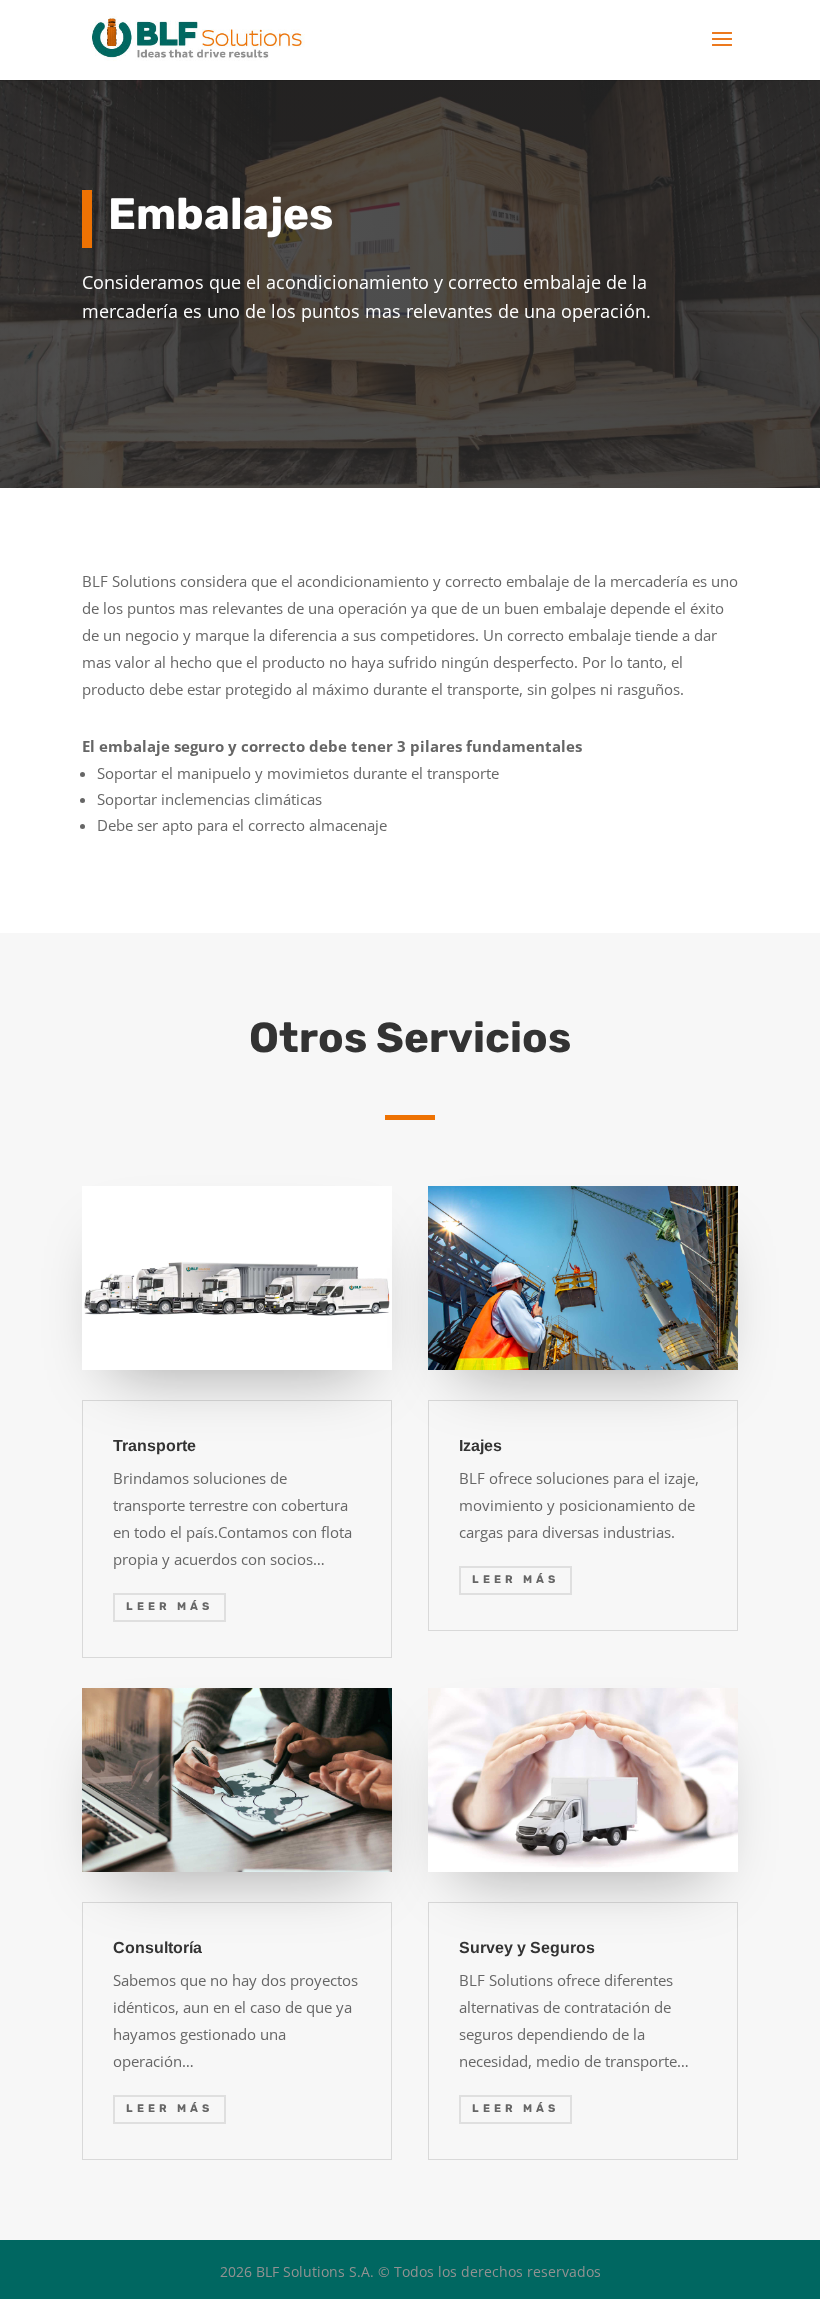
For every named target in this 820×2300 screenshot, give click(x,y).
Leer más (515, 1579)
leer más (169, 1606)
